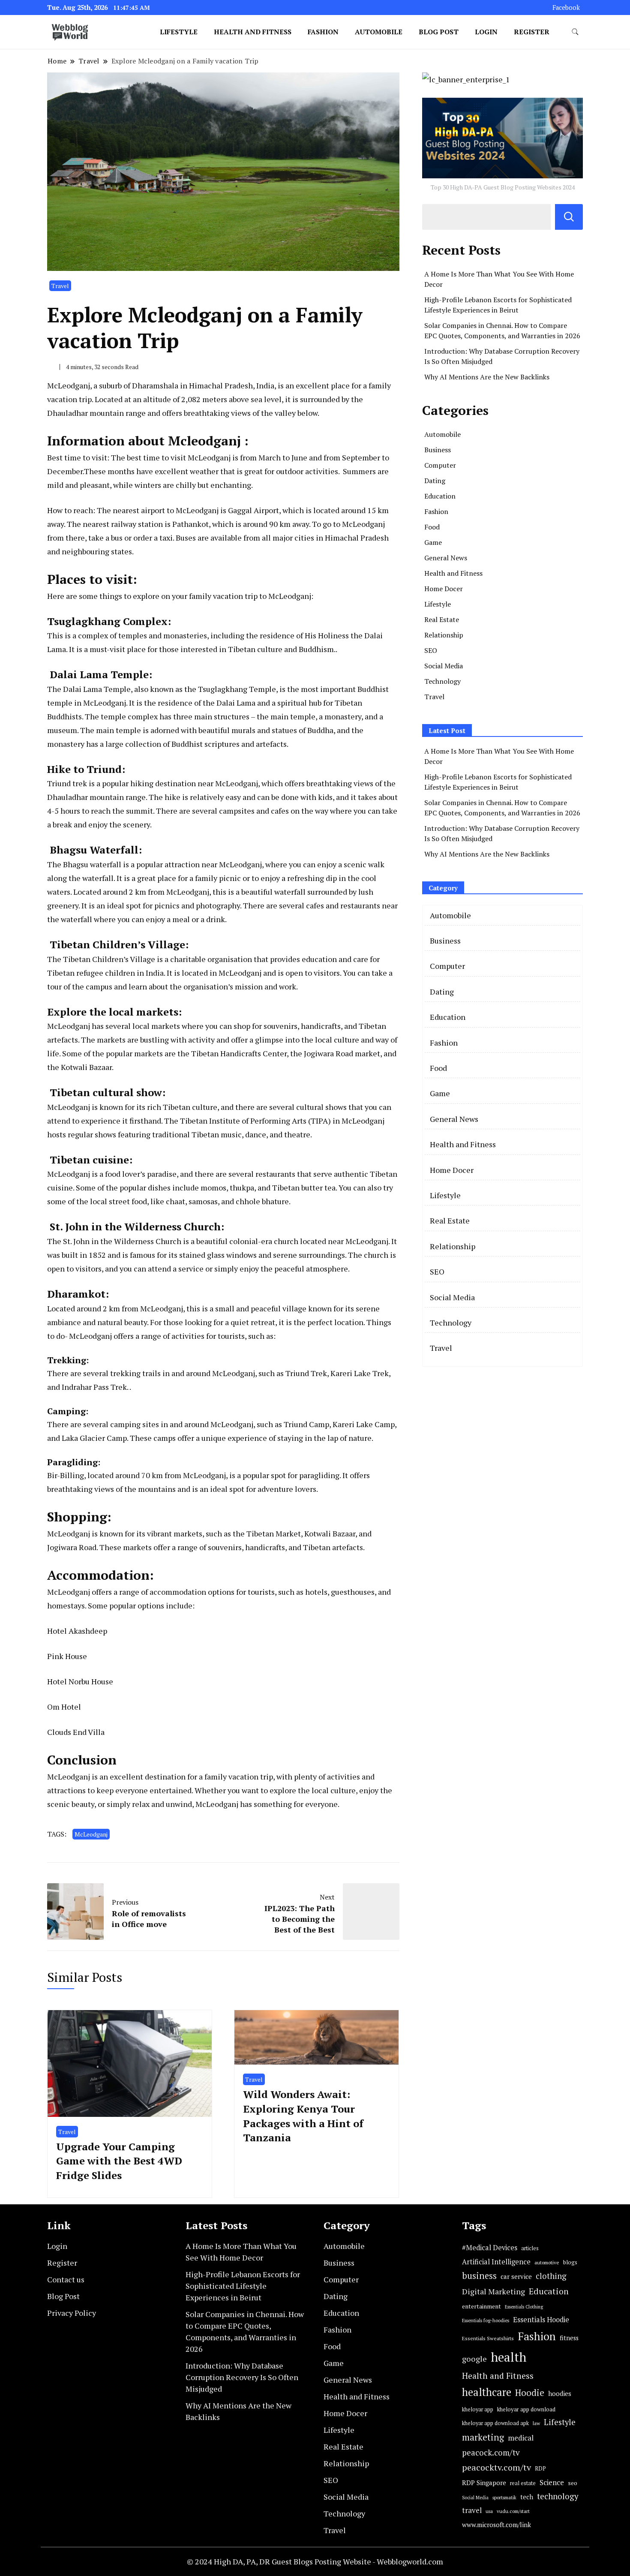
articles (530, 2248)
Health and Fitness (253, 32)
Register (532, 32)
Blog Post (439, 32)
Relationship (444, 635)
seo (573, 2483)
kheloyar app (478, 2409)
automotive (547, 2262)
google (474, 2359)
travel (472, 2510)
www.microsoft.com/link (496, 2525)
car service (516, 2276)
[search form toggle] (575, 32)
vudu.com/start (513, 2511)
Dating (435, 481)
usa (489, 2511)
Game (433, 542)
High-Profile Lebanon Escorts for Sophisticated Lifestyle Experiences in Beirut (243, 2286)
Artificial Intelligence (496, 2262)
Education (440, 496)
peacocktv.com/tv (496, 2467)
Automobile (379, 32)
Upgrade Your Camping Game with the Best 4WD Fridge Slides (119, 2161)
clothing (551, 2276)
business (479, 2276)
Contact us (66, 2279)
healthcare (487, 2392)
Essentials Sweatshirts (488, 2338)
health (508, 2357)
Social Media (444, 666)
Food (432, 527)
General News (446, 558)
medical (521, 2438)
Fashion (323, 32)
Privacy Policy (72, 2313)
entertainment (481, 2306)
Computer (440, 465)
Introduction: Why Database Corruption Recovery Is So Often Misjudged (242, 2377)
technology (558, 2496)
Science (552, 2482)
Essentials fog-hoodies (486, 2320)
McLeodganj (91, 1834)
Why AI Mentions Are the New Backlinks (487, 377)
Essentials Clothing (524, 2307)
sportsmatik (504, 2497)
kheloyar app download (526, 2409)
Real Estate (442, 619)
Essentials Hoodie (541, 2320)
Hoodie (530, 2393)
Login (486, 32)
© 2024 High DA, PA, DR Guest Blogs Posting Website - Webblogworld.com (315, 2561)
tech (527, 2497)
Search (569, 217)
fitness (569, 2338)
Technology (442, 681)
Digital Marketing (493, 2291)
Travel (60, 286)
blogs (570, 2262)
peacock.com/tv (491, 2452)
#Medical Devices (490, 2248)
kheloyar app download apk (495, 2423)
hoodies (560, 2393)
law (536, 2423)
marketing (483, 2437)
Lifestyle (179, 32)
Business (438, 450)
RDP (540, 2468)
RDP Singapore (484, 2483)
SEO (431, 650)
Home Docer (444, 589)
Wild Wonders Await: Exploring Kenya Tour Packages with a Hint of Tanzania (303, 2116)
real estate (523, 2483)
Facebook (566, 8)
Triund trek (67, 783)
